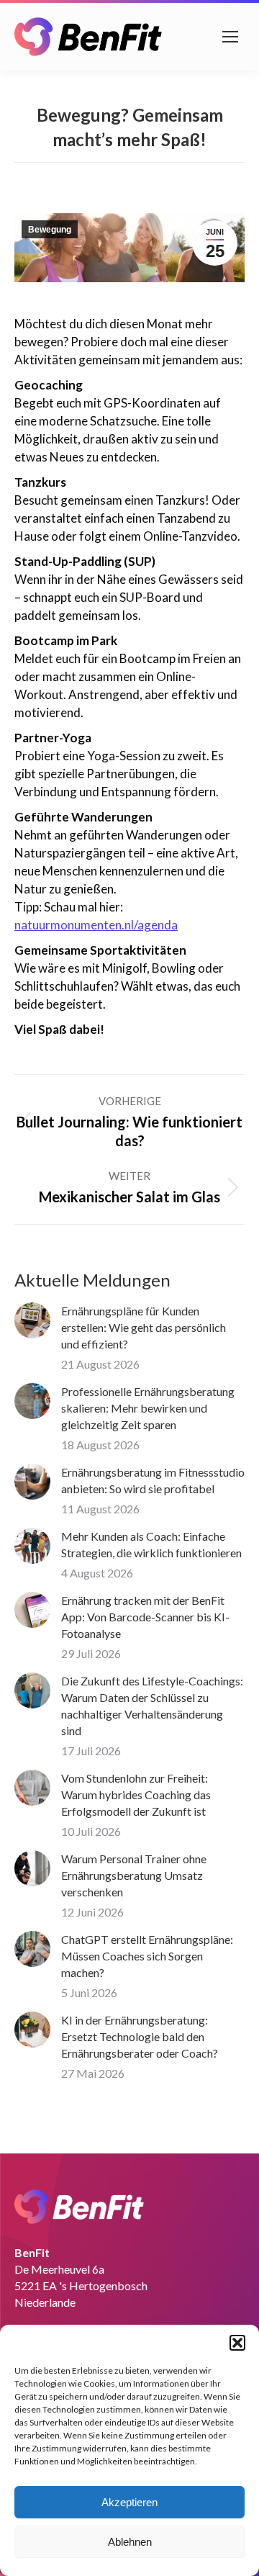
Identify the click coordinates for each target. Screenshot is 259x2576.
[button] (237, 2343)
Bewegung (50, 230)
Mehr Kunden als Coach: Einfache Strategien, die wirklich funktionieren (151, 1544)
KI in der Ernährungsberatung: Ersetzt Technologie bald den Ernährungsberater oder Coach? (140, 2036)
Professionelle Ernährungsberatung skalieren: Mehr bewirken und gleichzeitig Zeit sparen (148, 1408)
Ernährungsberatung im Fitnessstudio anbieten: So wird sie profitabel (153, 1480)
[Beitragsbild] (32, 1320)
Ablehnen (130, 2542)
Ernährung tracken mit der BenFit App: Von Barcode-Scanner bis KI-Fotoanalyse (145, 1617)
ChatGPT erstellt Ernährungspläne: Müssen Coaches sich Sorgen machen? (147, 1956)
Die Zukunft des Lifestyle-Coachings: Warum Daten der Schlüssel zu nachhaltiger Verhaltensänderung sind (152, 1706)
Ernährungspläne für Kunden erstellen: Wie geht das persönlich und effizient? (144, 1327)
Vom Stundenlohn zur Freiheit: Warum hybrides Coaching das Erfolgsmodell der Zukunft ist (136, 1794)
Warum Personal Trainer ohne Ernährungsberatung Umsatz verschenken (134, 1875)
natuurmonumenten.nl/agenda (96, 925)
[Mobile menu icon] (230, 37)
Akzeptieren (129, 2502)
